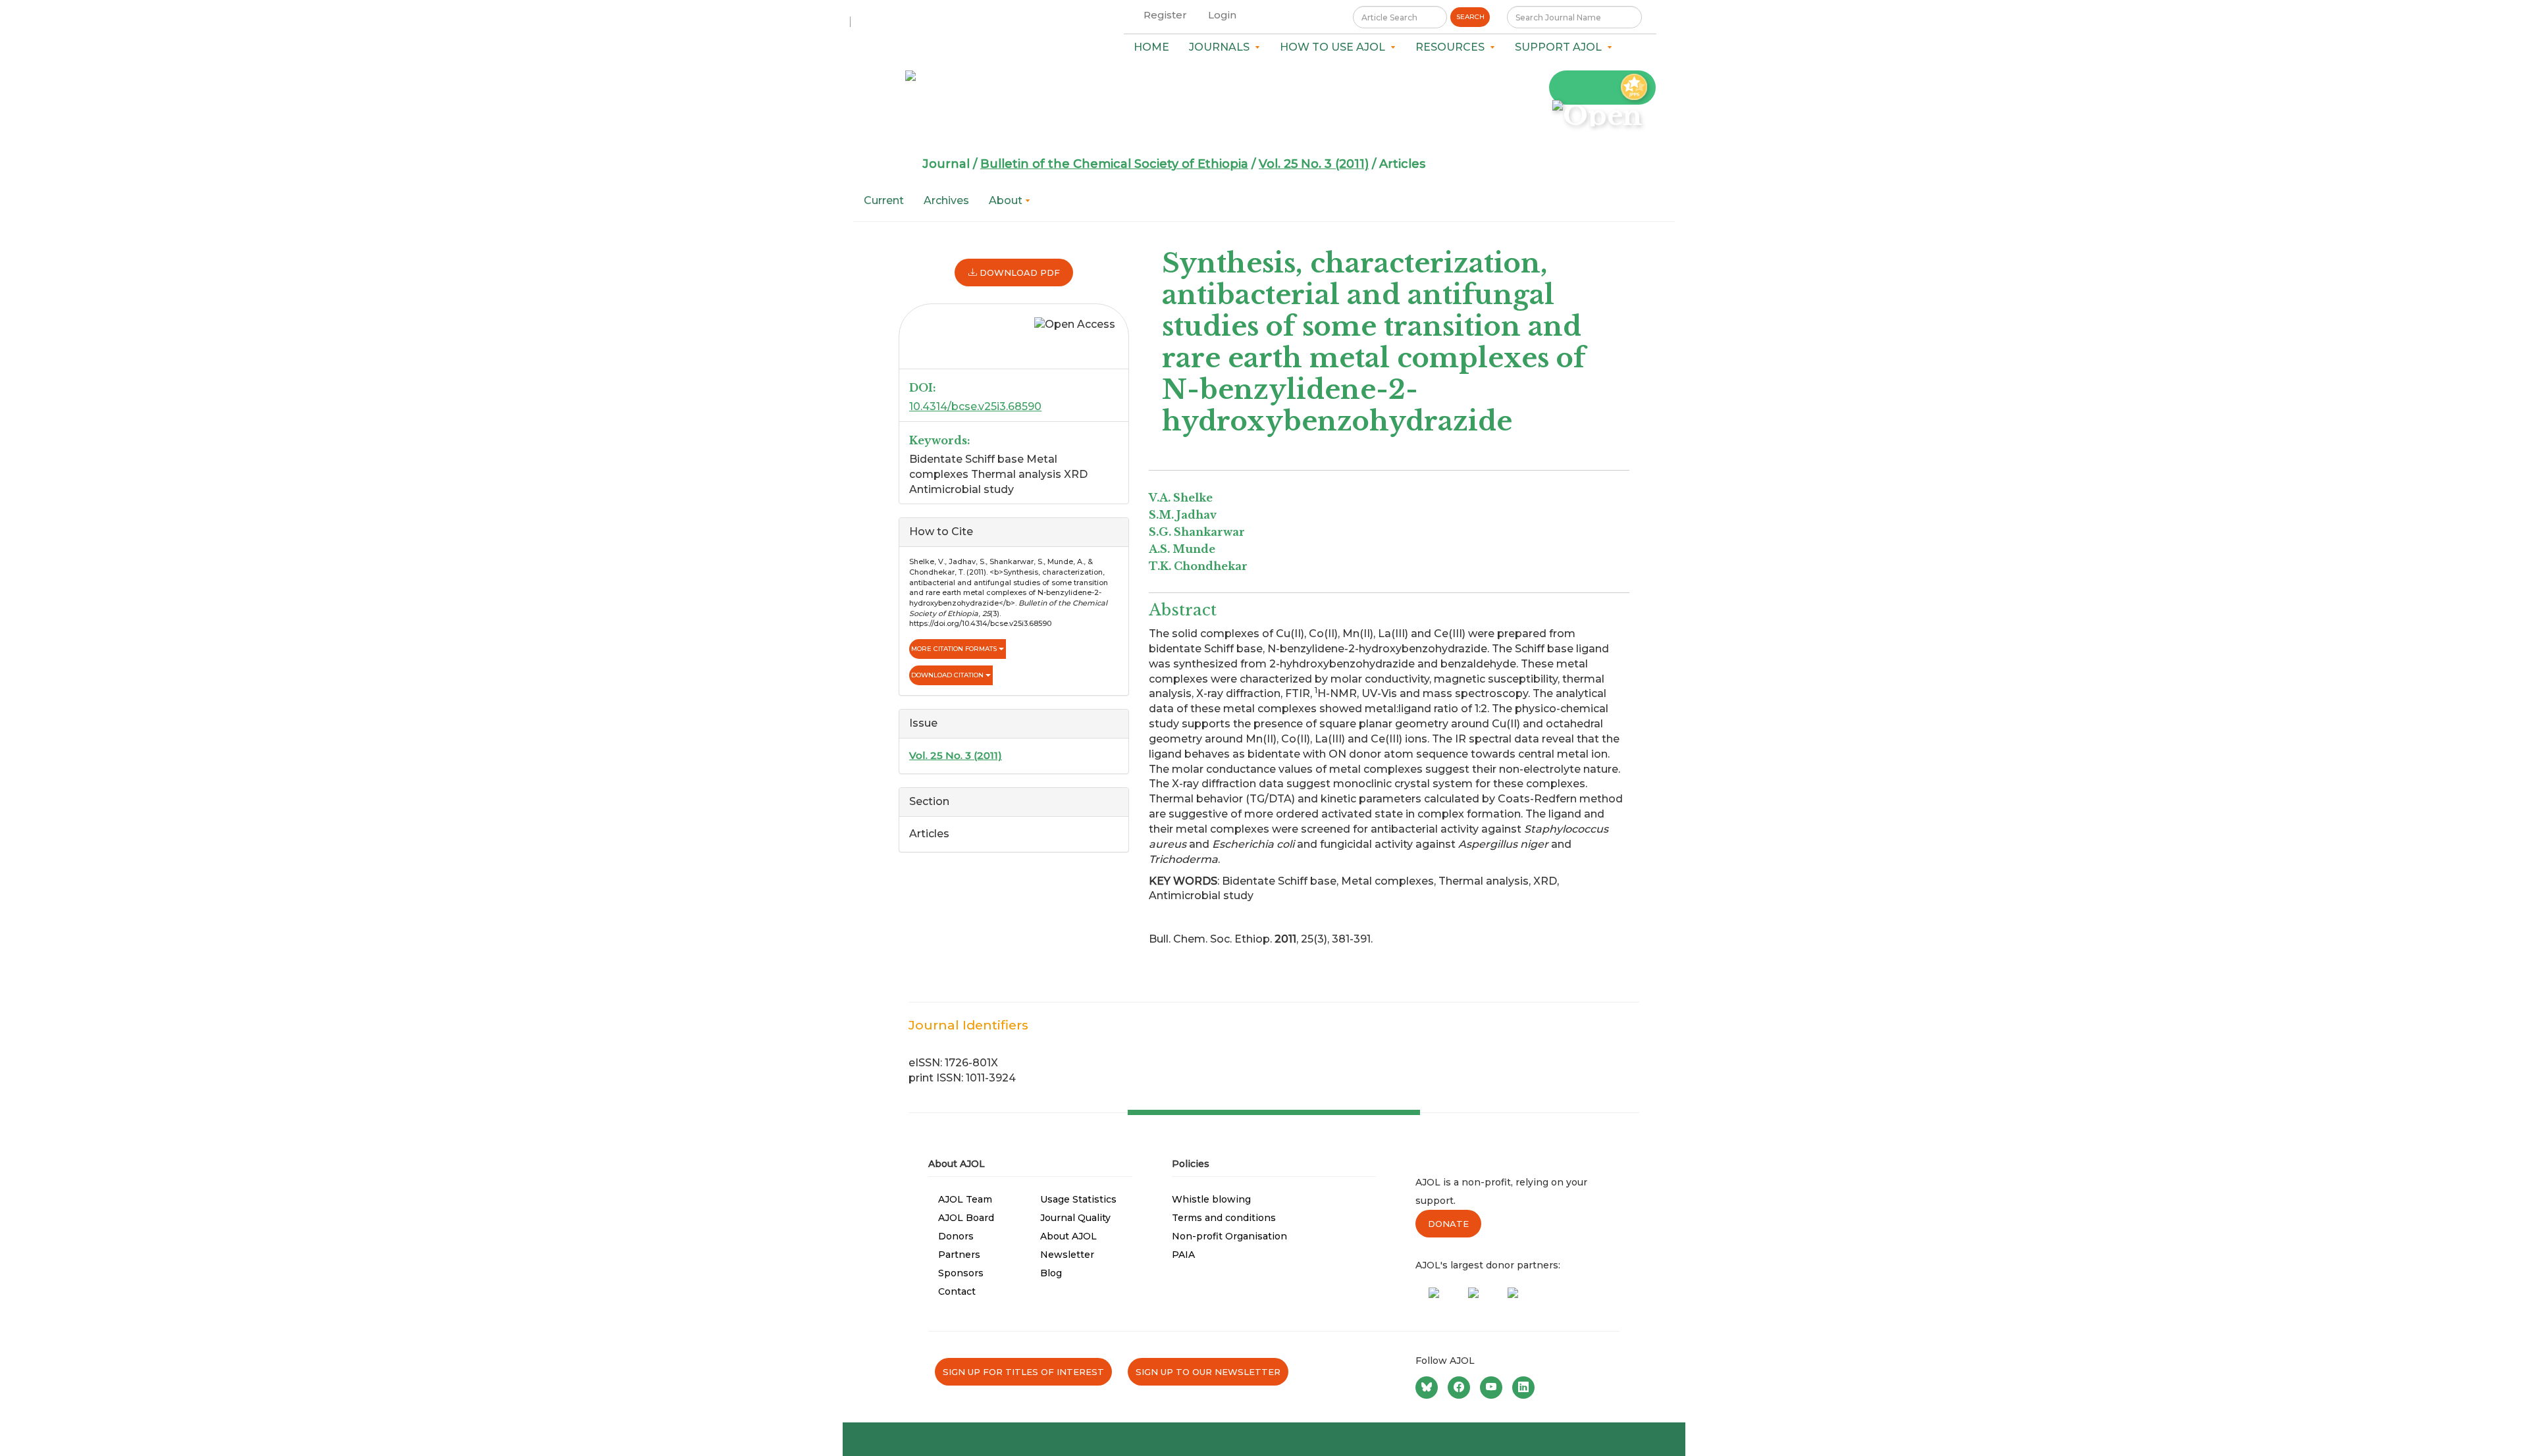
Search (1470, 17)
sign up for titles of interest (1023, 1372)
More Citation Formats (955, 649)
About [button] (1007, 200)
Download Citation (948, 675)
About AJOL (1068, 1236)
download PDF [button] (1018, 273)
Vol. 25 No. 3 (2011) (1314, 164)
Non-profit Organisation (1229, 1236)
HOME (1151, 47)
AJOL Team (965, 1199)
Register (1165, 15)
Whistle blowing (1211, 1199)
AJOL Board (966, 1218)
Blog (1051, 1273)
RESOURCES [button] (1453, 47)
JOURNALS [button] (1222, 47)
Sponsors (961, 1273)
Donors (956, 1236)
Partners (959, 1255)
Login (1222, 15)
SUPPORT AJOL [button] (1561, 47)
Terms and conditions (1224, 1218)
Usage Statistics (1078, 1199)
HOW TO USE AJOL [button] (1335, 47)
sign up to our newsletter (1208, 1372)
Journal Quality (1075, 1218)
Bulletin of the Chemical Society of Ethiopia (1114, 164)
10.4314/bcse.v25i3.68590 (975, 406)
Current (884, 200)
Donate (1448, 1224)
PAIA (1183, 1255)
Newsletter (1067, 1255)
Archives (946, 200)
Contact (957, 1291)
